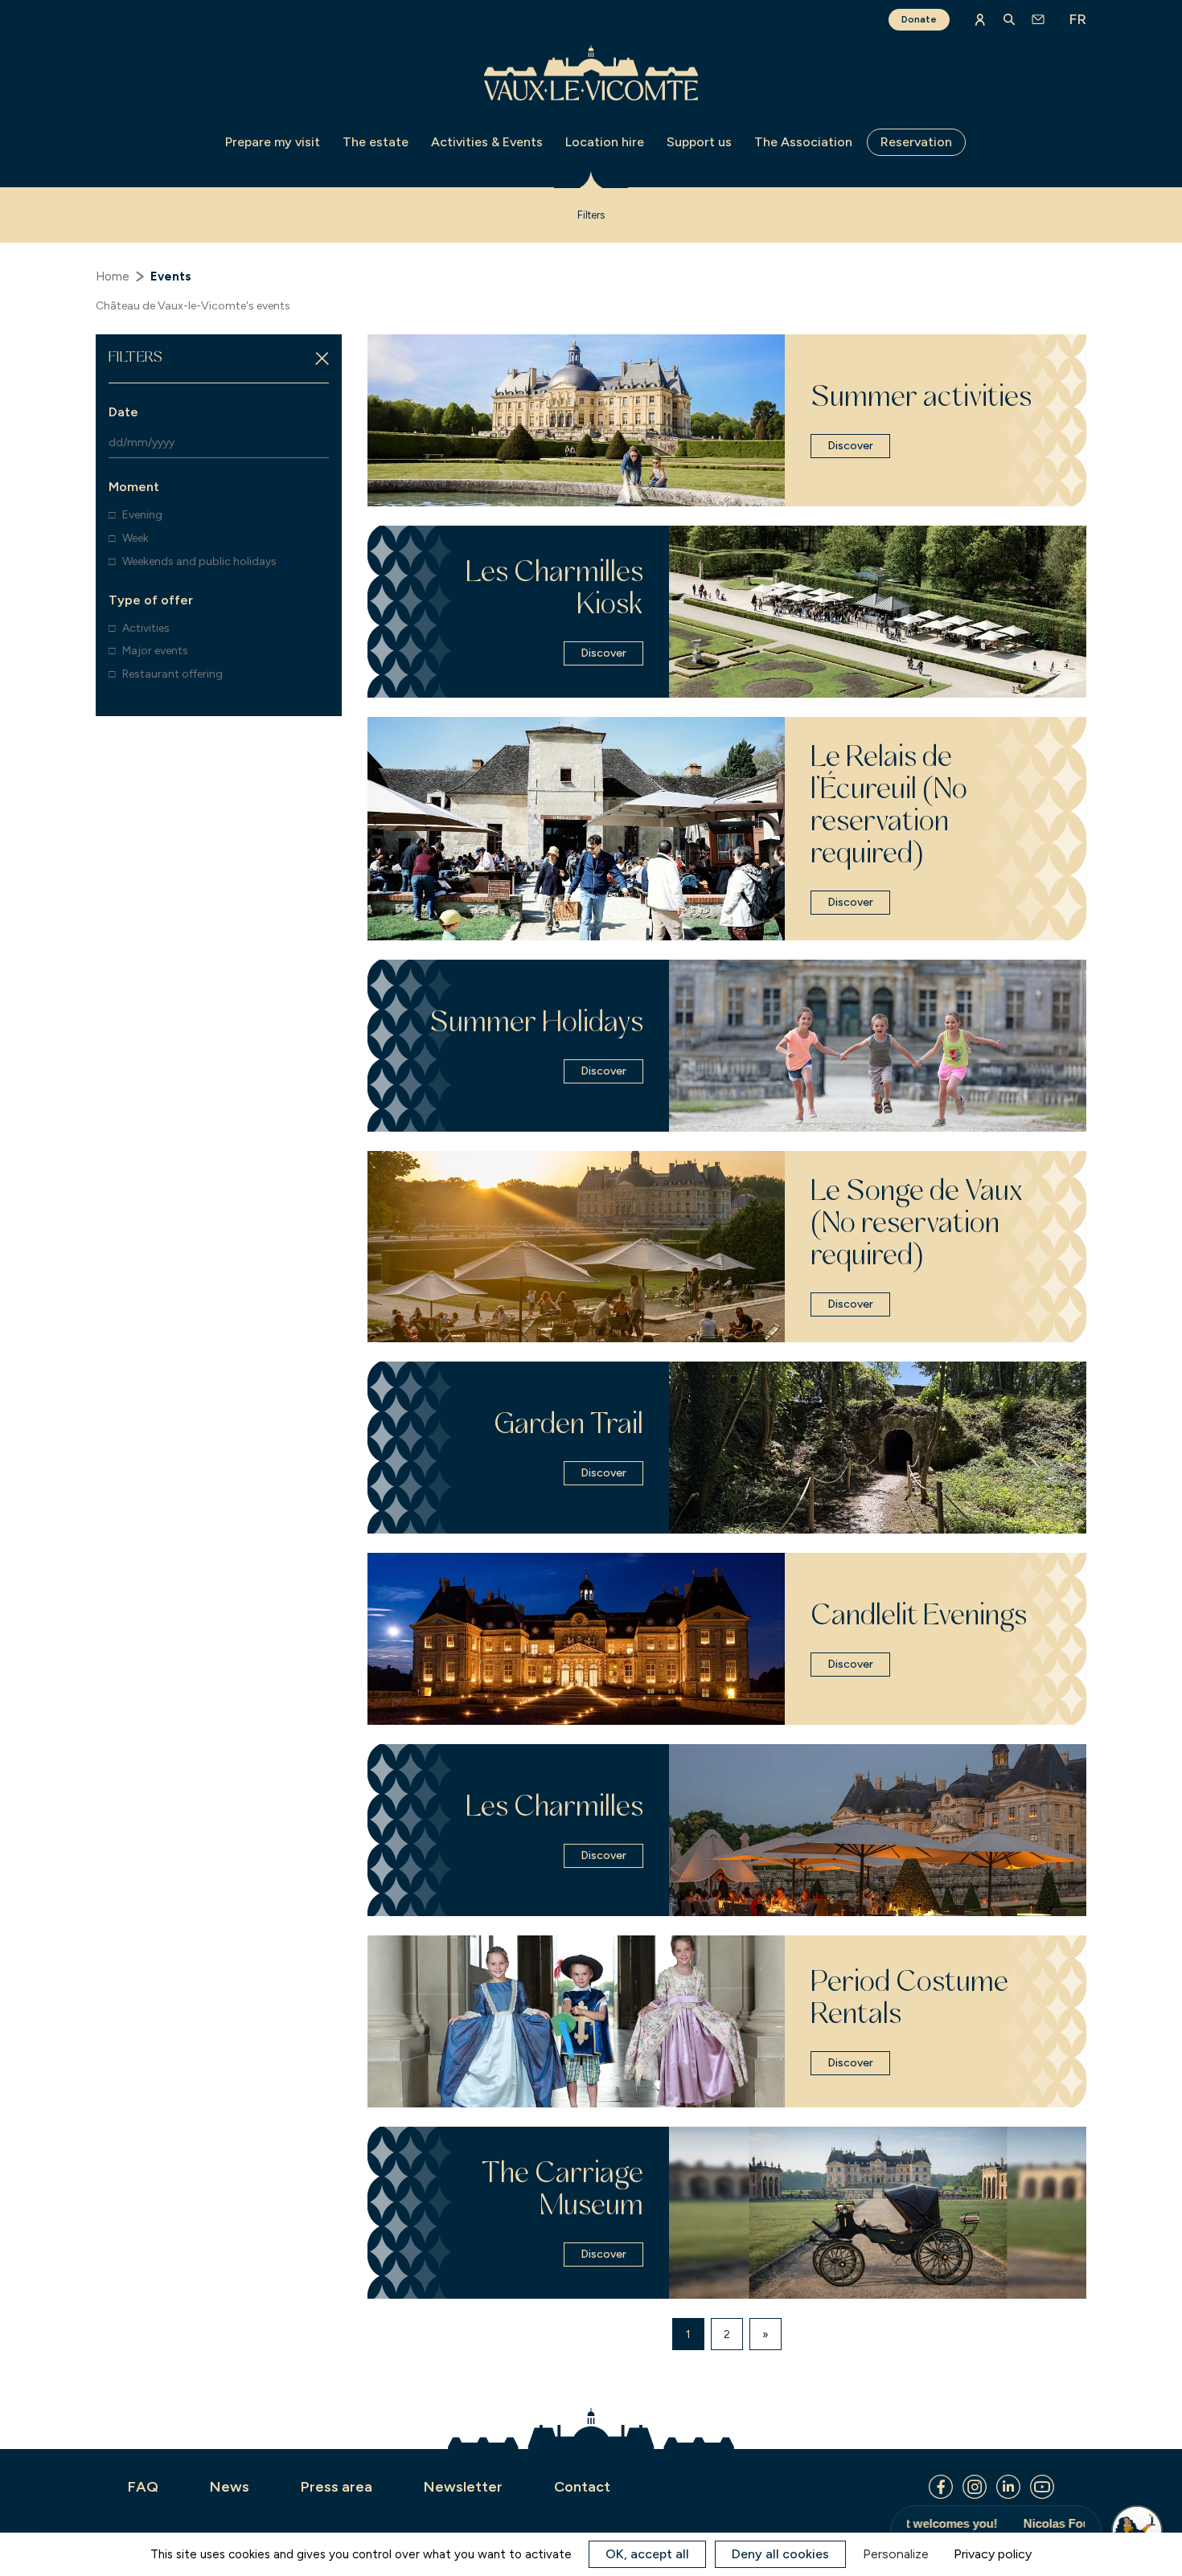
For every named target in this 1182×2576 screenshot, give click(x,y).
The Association (803, 142)
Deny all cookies (780, 2554)
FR (1077, 19)
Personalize (896, 2554)
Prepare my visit (273, 142)
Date (123, 412)
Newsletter (463, 2487)
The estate (376, 142)
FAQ (143, 2487)
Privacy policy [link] (993, 2554)
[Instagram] (975, 2487)
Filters (591, 215)
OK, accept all (647, 2554)
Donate (919, 19)
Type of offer (151, 600)
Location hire (605, 142)
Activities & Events (487, 142)
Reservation (916, 142)
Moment (134, 487)
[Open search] (1009, 19)
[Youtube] (1042, 2487)
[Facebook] (941, 2487)
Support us (699, 142)
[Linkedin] (1008, 2487)
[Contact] (1038, 19)
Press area (337, 2487)
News (230, 2487)
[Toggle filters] (322, 359)
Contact (582, 2487)
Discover (850, 446)
